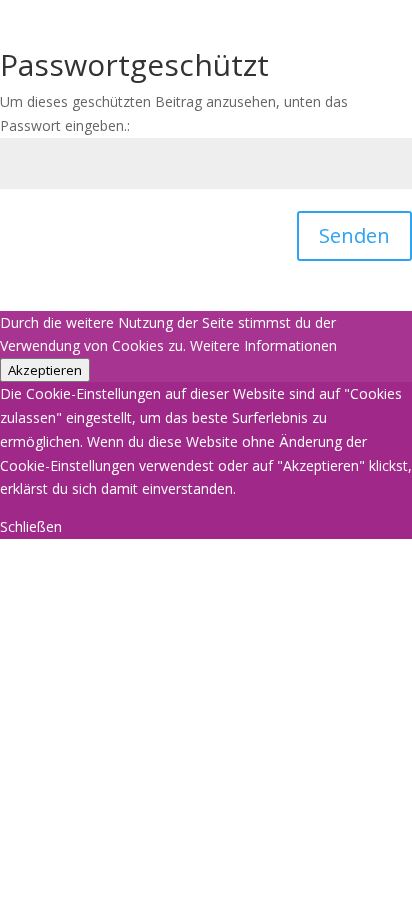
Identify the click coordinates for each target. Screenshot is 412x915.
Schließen (31, 526)
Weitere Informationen (263, 345)
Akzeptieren (45, 370)
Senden (354, 235)
